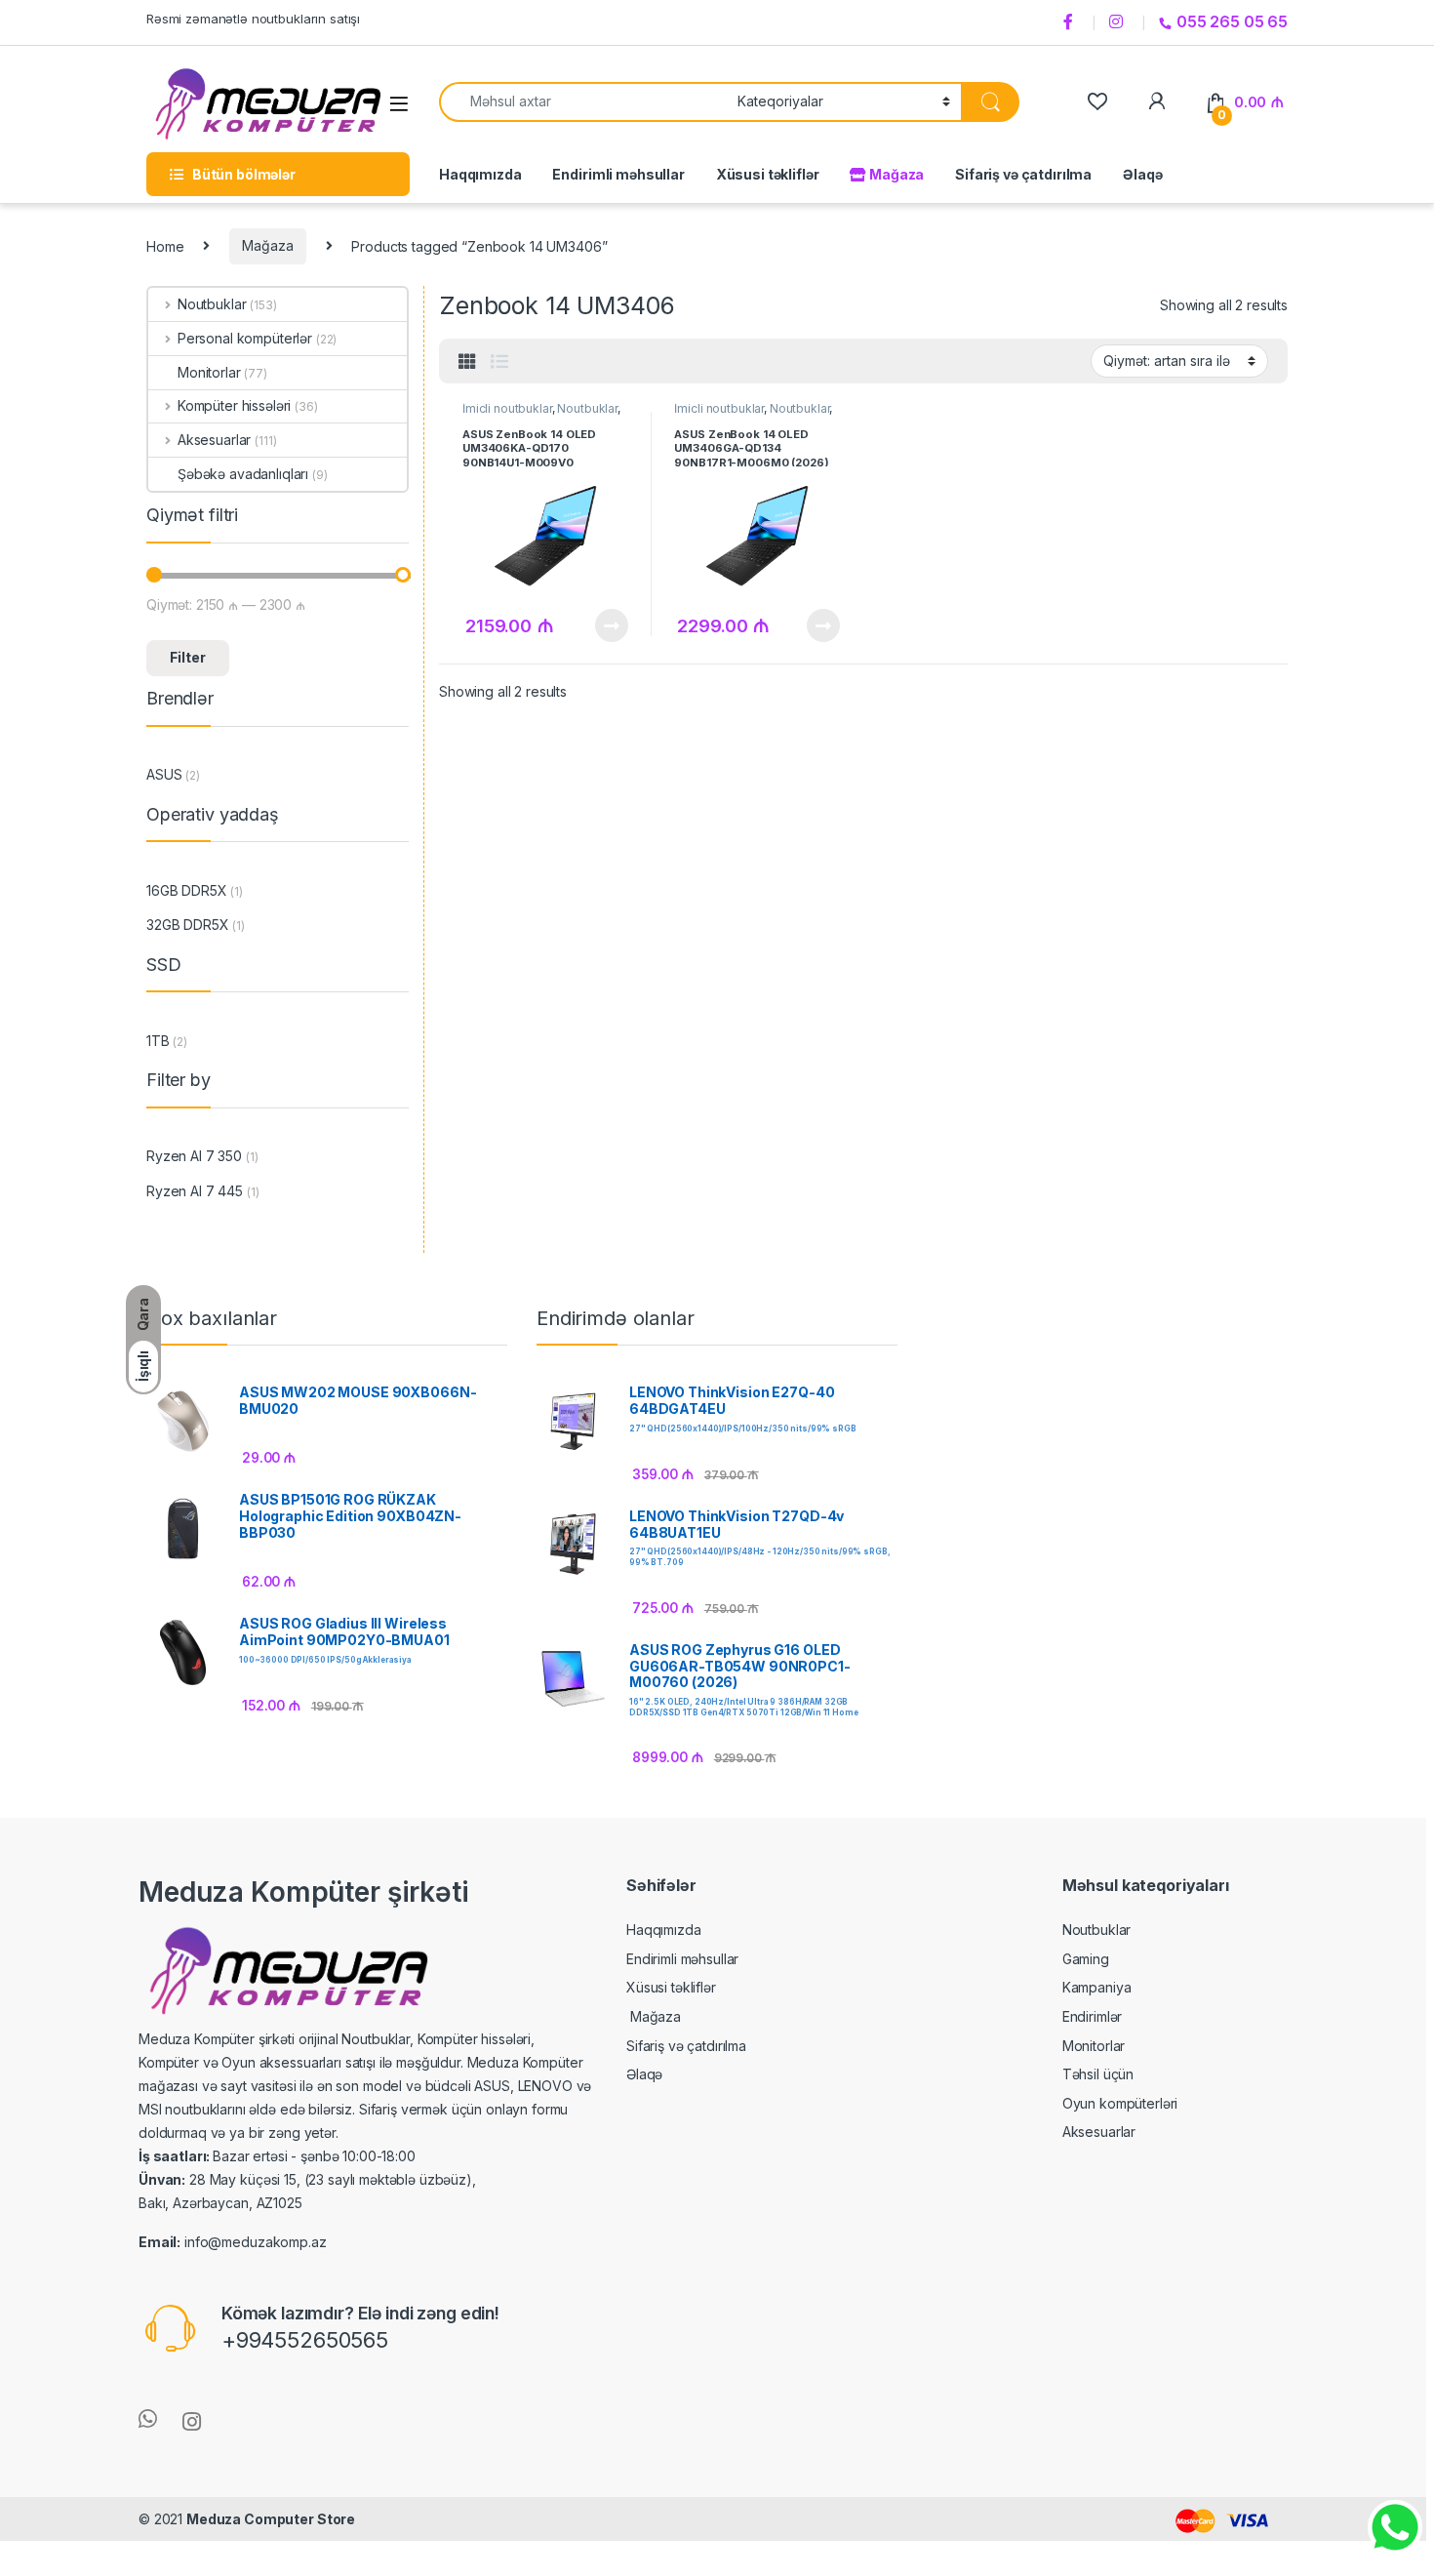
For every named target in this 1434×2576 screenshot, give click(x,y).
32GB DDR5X (188, 925)
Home (165, 245)
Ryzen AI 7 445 (195, 1191)
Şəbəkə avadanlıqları (243, 474)
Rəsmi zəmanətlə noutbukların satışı (253, 19)
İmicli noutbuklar (507, 408)
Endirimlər (1093, 2016)
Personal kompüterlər (245, 338)
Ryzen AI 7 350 (194, 1156)
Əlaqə (1142, 174)
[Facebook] (1071, 22)
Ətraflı (609, 625)
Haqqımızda (480, 174)
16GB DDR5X (187, 890)
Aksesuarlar (214, 440)
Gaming (1086, 1959)
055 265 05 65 (1232, 21)
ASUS (164, 774)
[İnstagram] (1119, 22)
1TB (158, 1041)
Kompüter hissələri (234, 405)
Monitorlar (209, 372)
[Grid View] (467, 362)
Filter (188, 657)
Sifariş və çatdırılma (1023, 174)
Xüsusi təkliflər (768, 174)
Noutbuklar (587, 408)
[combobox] (583, 102)
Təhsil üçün (1098, 2074)
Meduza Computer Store (271, 2519)
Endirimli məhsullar (618, 174)
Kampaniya (1097, 1987)
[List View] (499, 362)
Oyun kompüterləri (1120, 2103)
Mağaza (895, 174)
